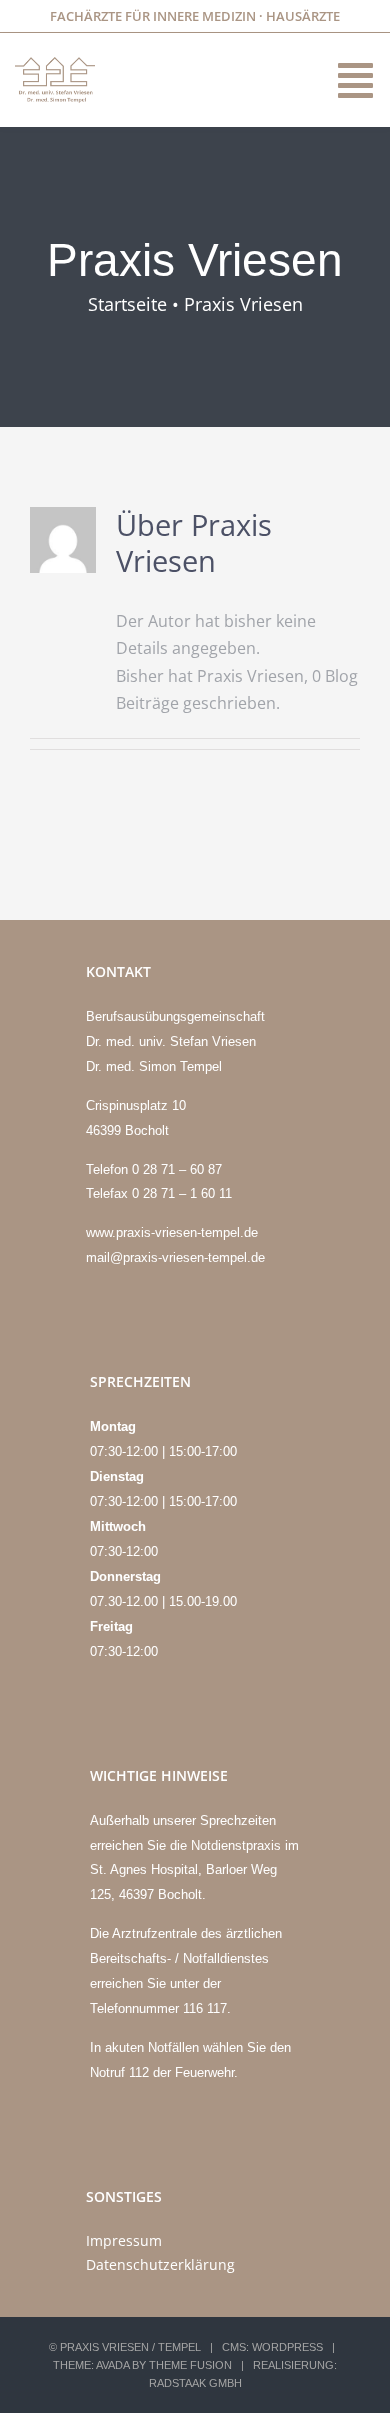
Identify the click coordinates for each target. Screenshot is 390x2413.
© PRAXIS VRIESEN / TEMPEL (125, 2347)
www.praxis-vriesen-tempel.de (172, 1232)
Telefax (109, 1193)
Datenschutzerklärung (160, 2264)
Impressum (124, 2240)
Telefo (109, 1169)
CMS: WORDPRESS (272, 2347)
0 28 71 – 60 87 (177, 1169)
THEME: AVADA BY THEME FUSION (142, 2365)
